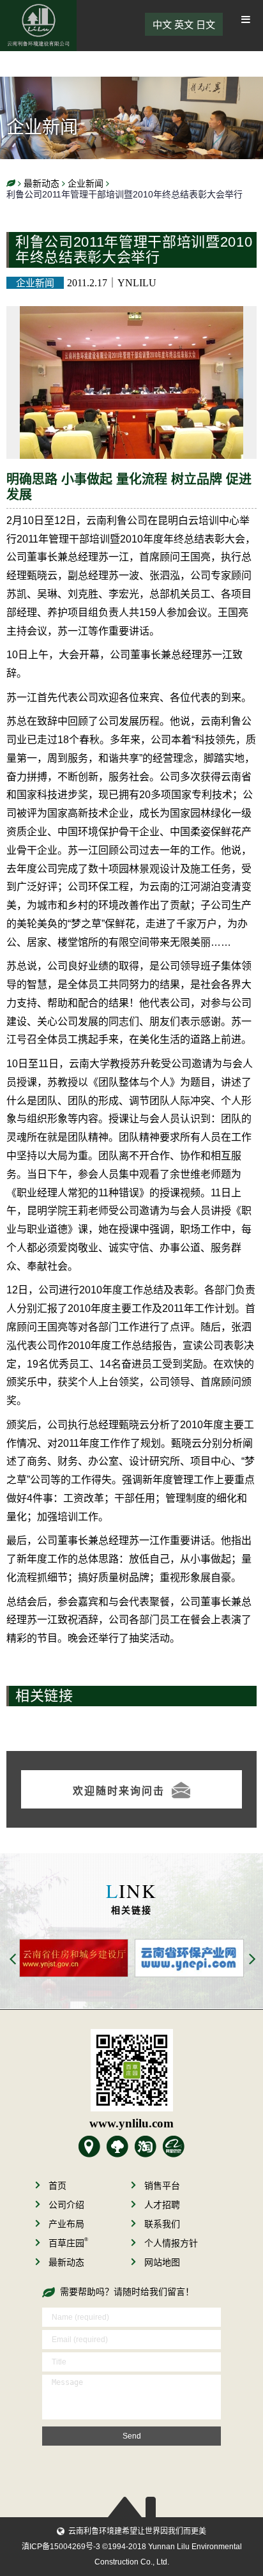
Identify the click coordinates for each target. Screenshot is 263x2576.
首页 (57, 2186)
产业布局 (66, 2224)
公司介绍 (66, 2205)
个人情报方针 (171, 2243)
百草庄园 (68, 2243)
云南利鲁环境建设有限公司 (38, 26)
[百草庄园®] (117, 2147)
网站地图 (162, 2262)
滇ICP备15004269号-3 (61, 2547)
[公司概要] (89, 2147)
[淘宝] (146, 2147)
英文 (184, 25)
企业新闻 (35, 283)
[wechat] (131, 2070)
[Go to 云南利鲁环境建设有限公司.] (11, 184)
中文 (162, 25)
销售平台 (162, 2186)
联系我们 (162, 2224)
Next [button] (253, 1960)
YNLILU (137, 283)
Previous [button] (13, 1960)
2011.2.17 (87, 283)
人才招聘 (162, 2205)
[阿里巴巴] (174, 2147)
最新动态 (66, 2262)
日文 (206, 25)
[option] (146, 1958)
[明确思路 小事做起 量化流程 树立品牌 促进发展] (131, 315)
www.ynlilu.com (131, 2123)
